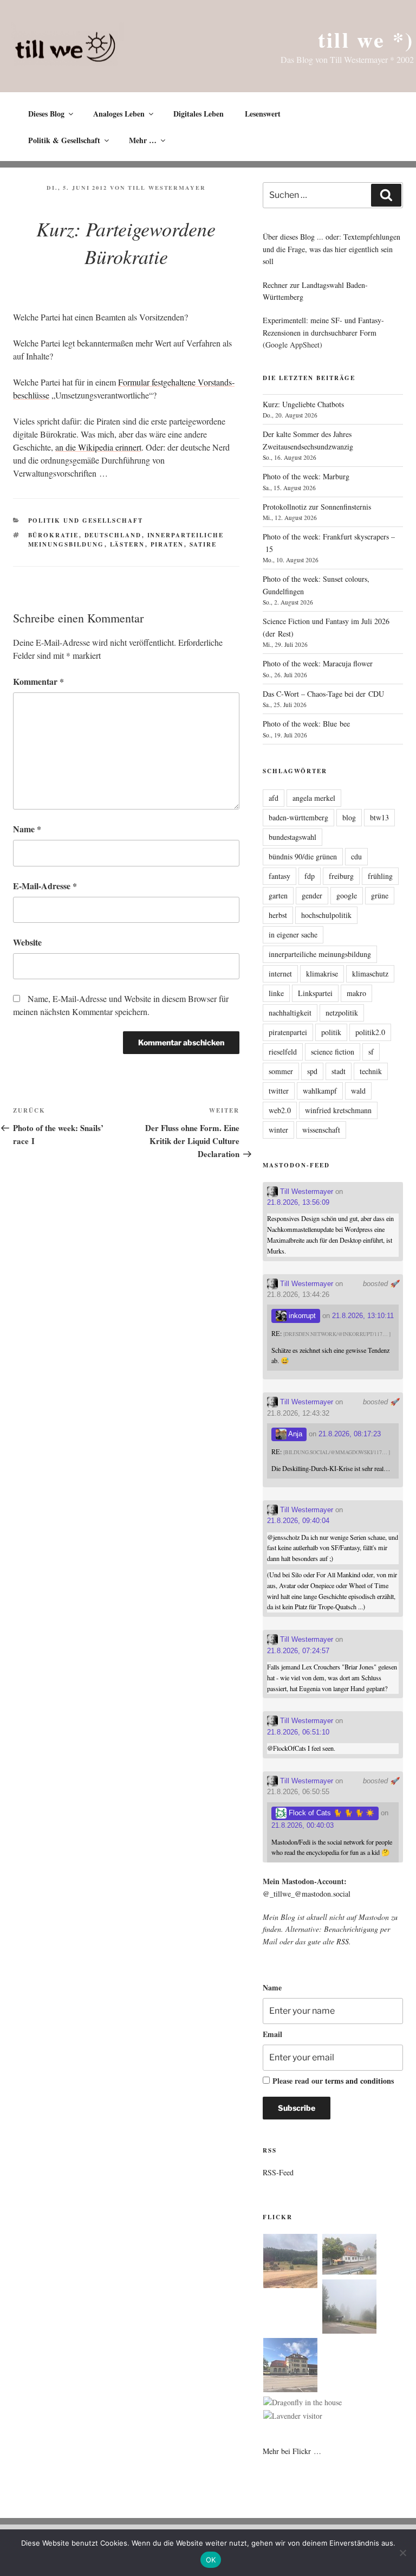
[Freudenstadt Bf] (290, 2367)
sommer (281, 1071)
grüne (380, 895)
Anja (294, 1434)
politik (331, 1032)
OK (211, 2560)
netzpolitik (342, 1013)
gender (312, 895)
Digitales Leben (199, 114)
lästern (128, 544)
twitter (279, 1091)
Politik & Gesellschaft (64, 140)
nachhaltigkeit (290, 1013)
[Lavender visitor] (293, 2416)
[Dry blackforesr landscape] (290, 2263)
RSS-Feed (278, 2172)
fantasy (279, 876)
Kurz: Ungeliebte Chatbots (303, 404)
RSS (343, 1941)
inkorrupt (301, 1316)
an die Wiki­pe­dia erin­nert (98, 447)
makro (356, 993)
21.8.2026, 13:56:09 (298, 1202)
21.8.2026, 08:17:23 (350, 1434)
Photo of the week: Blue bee (306, 724)
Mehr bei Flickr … (292, 2451)
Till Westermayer (167, 188)
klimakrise (322, 974)
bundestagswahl (292, 837)
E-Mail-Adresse (45, 886)
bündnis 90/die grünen (303, 856)
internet (280, 974)
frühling (380, 876)
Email (272, 2034)
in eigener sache (293, 934)
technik (371, 1071)
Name (27, 829)
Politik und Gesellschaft (86, 521)
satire (203, 544)
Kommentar (38, 681)
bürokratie (54, 535)
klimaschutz (370, 974)
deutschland (113, 535)
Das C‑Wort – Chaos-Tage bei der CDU (323, 694)
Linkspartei (315, 993)
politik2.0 (370, 1032)
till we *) (366, 39)
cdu (356, 856)
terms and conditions (359, 2081)
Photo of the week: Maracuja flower (318, 663)
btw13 (379, 817)
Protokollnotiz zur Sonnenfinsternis (317, 507)
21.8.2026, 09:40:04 (298, 1521)
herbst (278, 915)
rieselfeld (283, 1052)
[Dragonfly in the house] (303, 2402)
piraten (167, 544)
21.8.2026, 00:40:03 (303, 1825)
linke (276, 993)
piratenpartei (288, 1032)
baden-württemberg (298, 817)
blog (349, 817)
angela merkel (314, 798)
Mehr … (143, 140)
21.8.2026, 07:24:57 (298, 1651)
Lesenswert (263, 114)
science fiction (333, 1052)
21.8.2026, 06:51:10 (298, 1732)
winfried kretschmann (338, 1110)
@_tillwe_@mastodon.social (307, 1894)
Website (27, 942)
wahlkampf (320, 1091)
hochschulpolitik (326, 915)
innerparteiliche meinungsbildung (320, 954)
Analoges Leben (119, 114)
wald (358, 1091)
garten (278, 895)
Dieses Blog (46, 114)
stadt (339, 1071)
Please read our (333, 2081)
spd (312, 1071)
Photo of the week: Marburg (306, 476)
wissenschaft (321, 1130)
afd (274, 798)
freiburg (341, 876)
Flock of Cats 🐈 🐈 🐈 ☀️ (330, 1813)
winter (278, 1130)
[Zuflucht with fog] (349, 2256)
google (347, 895)
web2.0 (280, 1110)
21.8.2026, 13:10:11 (363, 1316)
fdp (310, 876)
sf (371, 1052)
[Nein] (402, 2553)
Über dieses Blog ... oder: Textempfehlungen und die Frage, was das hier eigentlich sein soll (331, 249)
